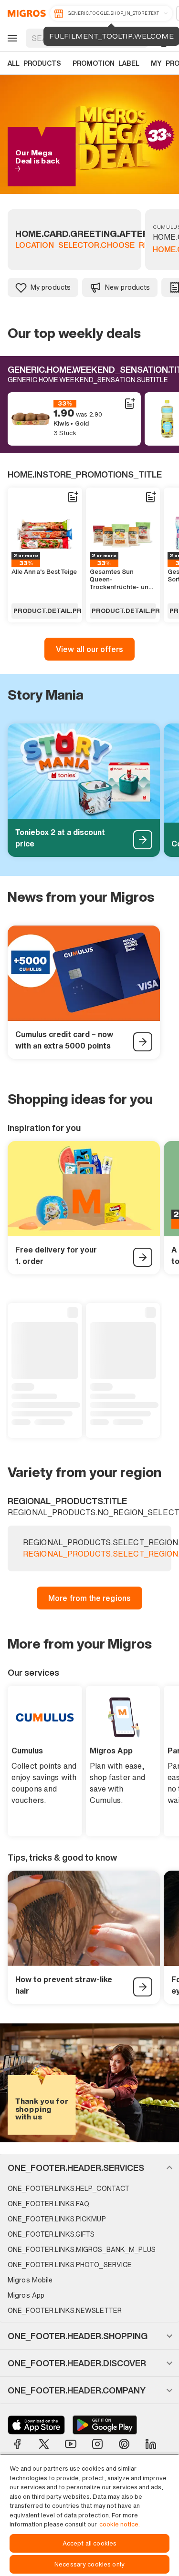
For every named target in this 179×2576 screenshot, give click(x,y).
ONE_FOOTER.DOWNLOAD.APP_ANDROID (105, 2425)
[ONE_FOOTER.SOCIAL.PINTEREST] (124, 2444)
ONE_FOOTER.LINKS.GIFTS (51, 2234)
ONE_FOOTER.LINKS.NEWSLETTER (65, 2310)
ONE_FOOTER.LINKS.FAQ (48, 2204)
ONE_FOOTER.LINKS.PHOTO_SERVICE (70, 2265)
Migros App (26, 2295)
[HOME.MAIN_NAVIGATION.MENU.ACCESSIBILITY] (11, 38)
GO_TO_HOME (25, 13)
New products (127, 287)
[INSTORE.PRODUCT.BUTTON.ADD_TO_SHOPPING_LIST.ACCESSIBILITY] (129, 404)
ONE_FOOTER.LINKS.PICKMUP (57, 2219)
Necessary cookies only (89, 2564)
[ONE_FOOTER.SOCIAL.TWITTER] (44, 2444)
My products (51, 287)
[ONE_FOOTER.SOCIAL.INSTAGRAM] (97, 2444)
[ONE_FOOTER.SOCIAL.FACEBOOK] (17, 2444)
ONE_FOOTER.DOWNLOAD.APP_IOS (36, 2425)
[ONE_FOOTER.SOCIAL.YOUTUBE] (71, 2444)
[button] (89, 2168)
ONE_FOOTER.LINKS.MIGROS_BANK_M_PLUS (82, 2249)
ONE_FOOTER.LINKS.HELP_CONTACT (68, 2188)
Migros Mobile (30, 2280)
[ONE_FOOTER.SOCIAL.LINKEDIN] (151, 2444)
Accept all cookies (89, 2543)
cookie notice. (120, 2524)
